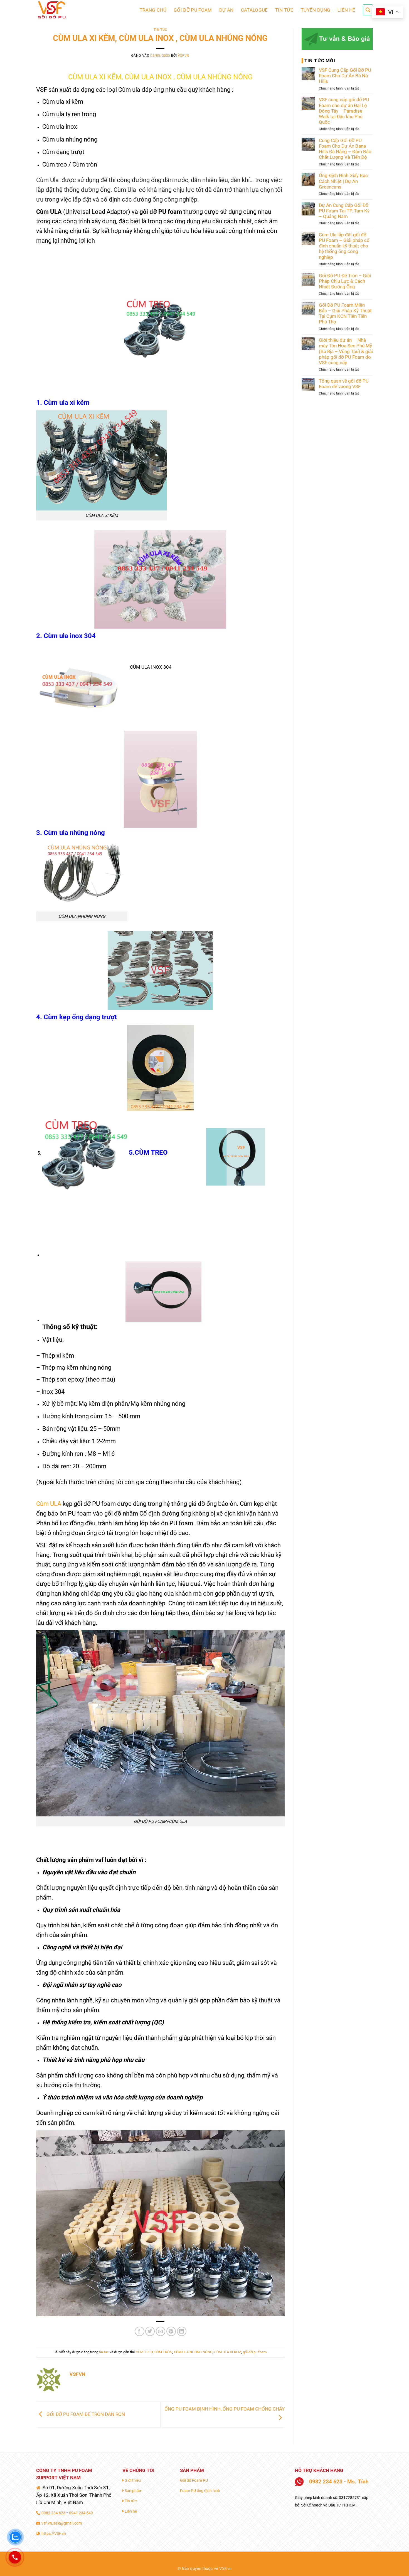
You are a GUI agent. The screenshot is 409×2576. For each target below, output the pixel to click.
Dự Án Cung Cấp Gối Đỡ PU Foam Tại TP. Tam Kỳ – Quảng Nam (344, 211)
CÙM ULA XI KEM (228, 2352)
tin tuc (160, 30)
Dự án (226, 10)
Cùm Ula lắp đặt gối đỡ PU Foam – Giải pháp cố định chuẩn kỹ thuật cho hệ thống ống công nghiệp (344, 246)
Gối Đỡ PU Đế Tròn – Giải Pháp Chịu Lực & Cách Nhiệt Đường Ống (345, 281)
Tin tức (284, 10)
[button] (368, 10)
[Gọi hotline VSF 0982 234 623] (15, 2557)
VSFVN (184, 56)
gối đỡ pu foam (255, 2352)
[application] (160, 328)
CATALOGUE (254, 10)
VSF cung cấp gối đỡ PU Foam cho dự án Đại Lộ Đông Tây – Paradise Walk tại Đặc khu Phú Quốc (344, 111)
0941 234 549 (81, 2513)
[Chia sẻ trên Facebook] (140, 2331)
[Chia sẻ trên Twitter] (150, 2331)
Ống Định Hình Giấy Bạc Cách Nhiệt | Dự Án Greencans (343, 181)
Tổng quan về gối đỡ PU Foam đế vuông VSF (344, 384)
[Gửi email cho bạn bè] (161, 2331)
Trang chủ (153, 10)
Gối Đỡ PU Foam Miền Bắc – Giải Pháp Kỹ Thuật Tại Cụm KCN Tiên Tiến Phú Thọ (345, 313)
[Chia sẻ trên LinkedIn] (182, 2331)
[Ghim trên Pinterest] (171, 2331)
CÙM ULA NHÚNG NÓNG (193, 2352)
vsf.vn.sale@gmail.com (61, 2523)
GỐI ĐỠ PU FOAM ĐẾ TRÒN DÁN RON (85, 2414)
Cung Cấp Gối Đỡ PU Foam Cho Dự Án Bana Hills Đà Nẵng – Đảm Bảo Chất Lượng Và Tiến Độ (345, 149)
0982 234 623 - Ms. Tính (336, 2482)
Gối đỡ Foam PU (194, 2480)
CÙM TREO (144, 2352)
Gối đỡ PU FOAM (193, 10)
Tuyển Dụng (316, 10)
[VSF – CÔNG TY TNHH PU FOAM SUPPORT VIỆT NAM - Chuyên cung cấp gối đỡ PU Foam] (64, 10)
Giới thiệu (132, 2480)
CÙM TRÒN (163, 2352)
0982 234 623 (53, 2513)
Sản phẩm (133, 2491)
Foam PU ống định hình (200, 2491)
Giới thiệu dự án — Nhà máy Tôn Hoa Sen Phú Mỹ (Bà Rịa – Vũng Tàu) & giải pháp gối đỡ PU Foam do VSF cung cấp (346, 351)
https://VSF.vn (53, 2533)
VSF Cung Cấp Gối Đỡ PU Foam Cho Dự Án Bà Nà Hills (345, 76)
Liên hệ (346, 10)
